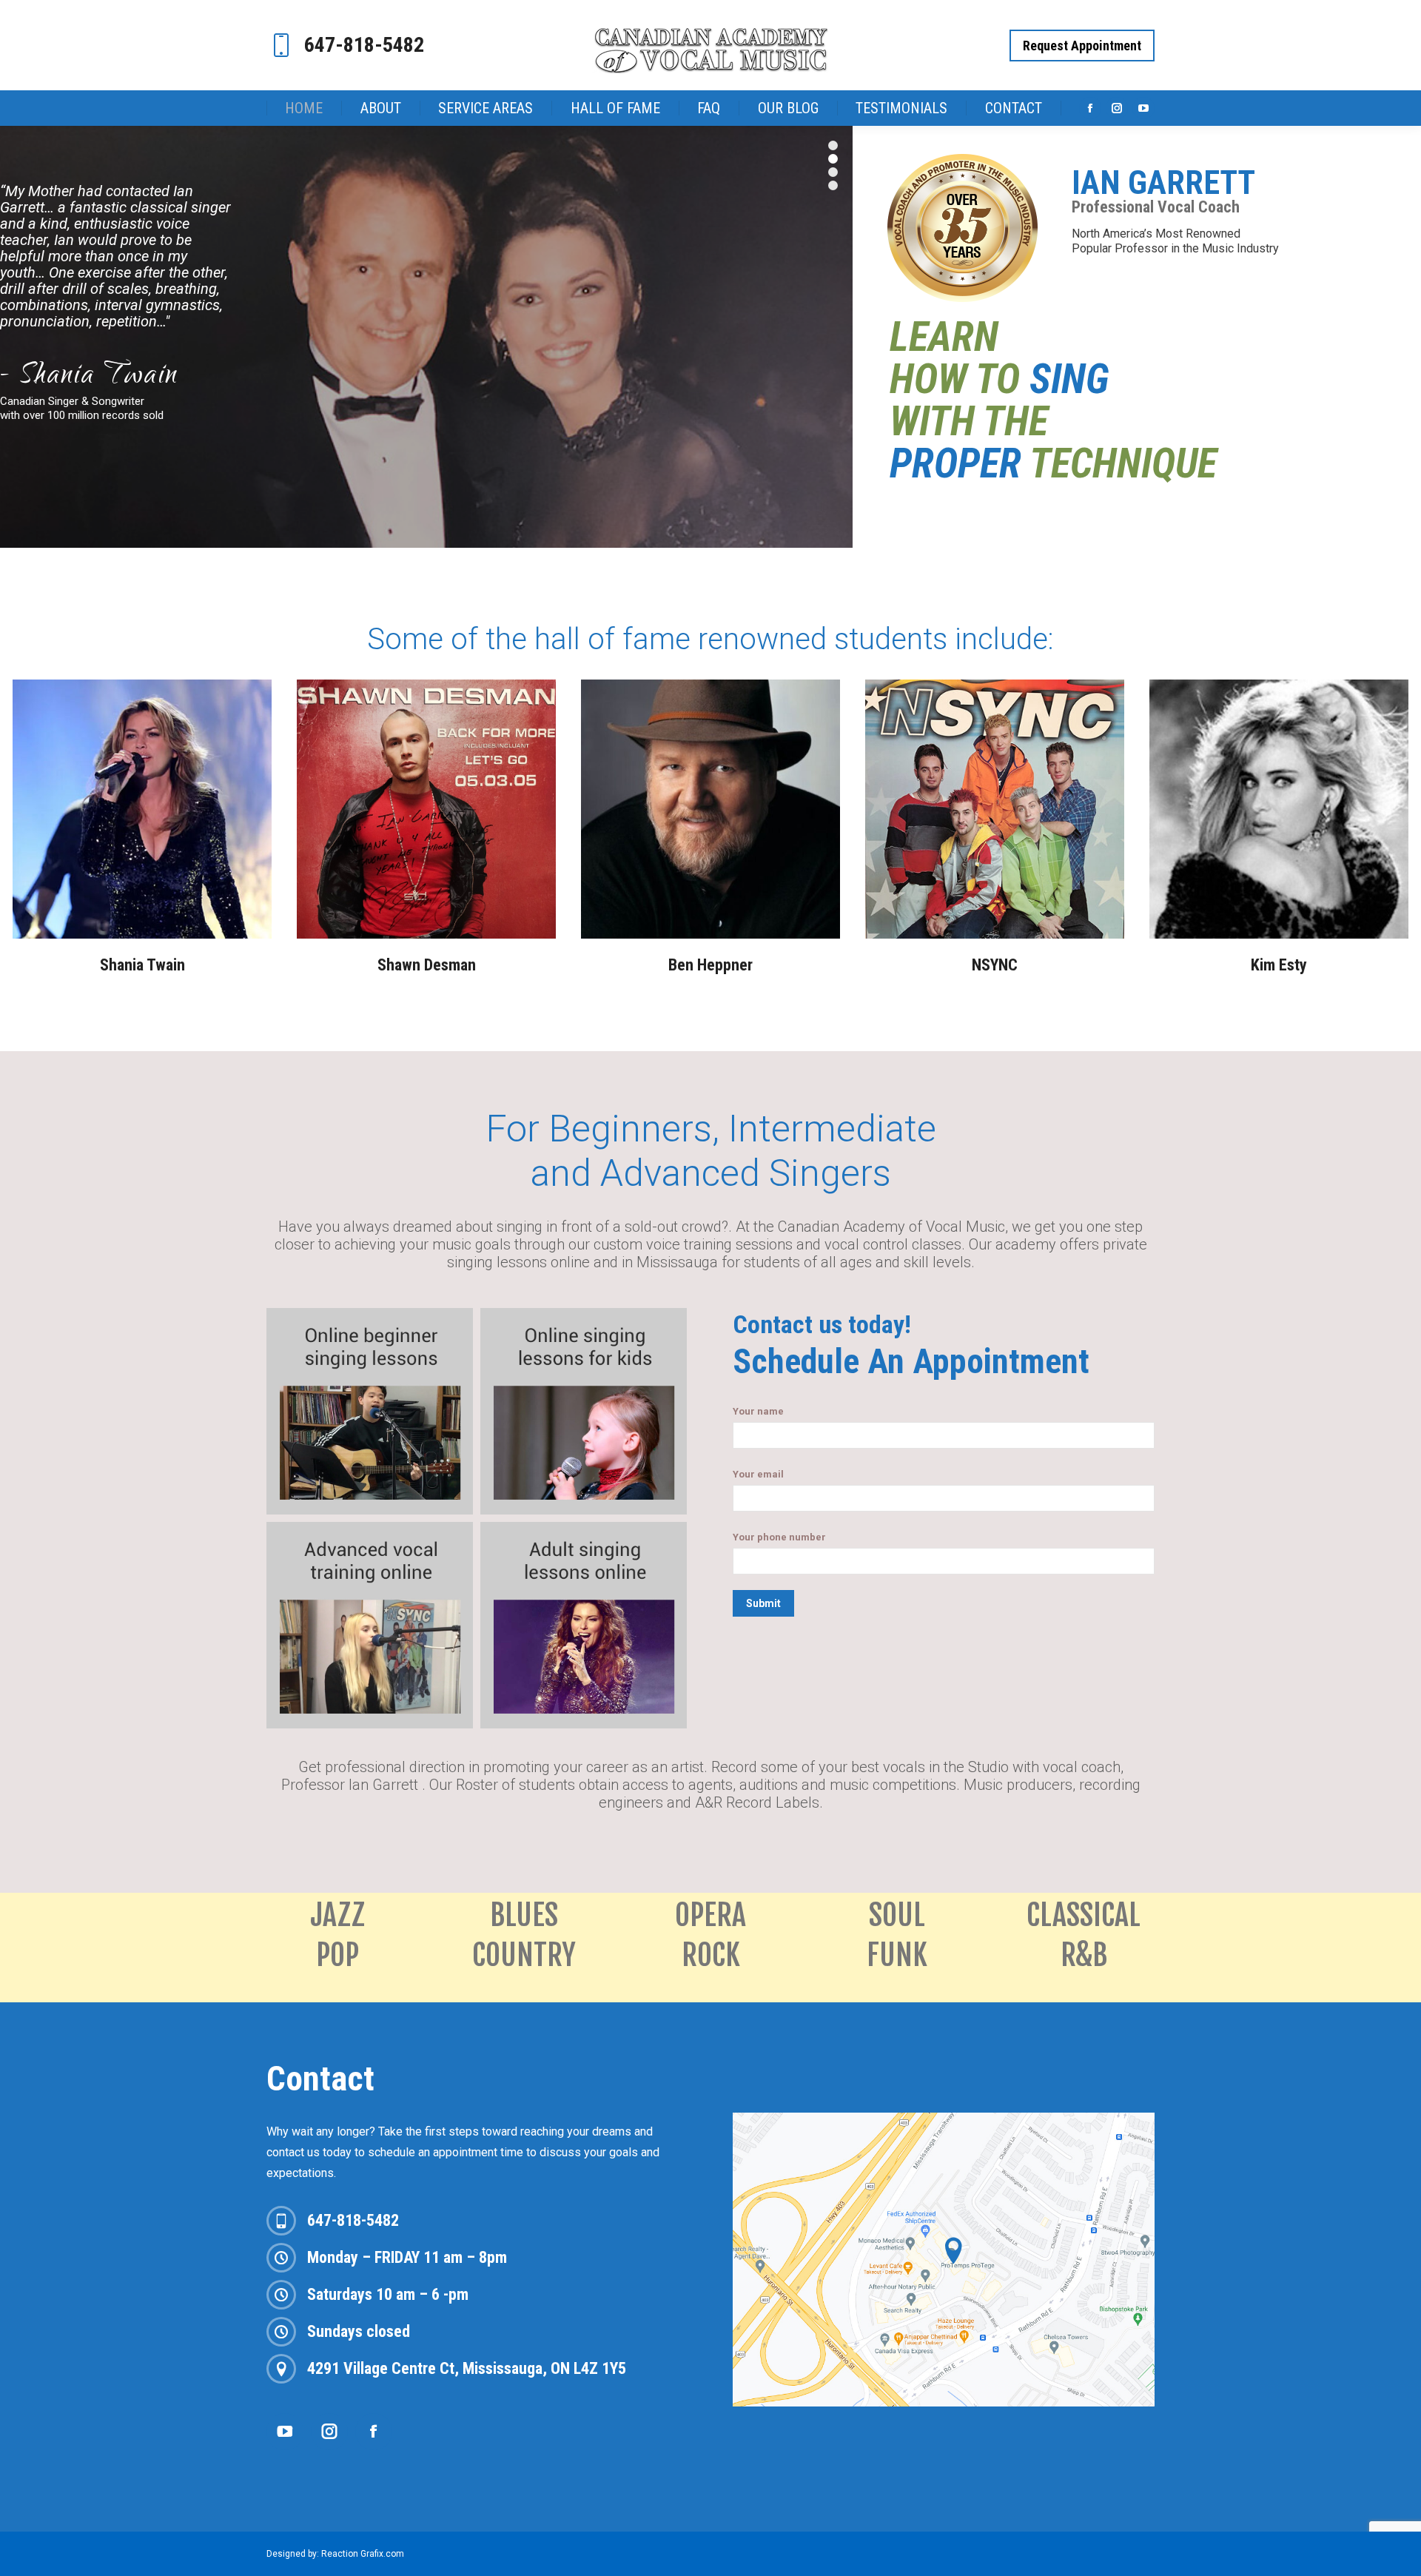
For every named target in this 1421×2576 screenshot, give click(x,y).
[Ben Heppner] (710, 809)
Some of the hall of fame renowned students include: (710, 639)
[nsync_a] (995, 809)
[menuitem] (304, 108)
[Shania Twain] (142, 809)
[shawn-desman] (426, 809)
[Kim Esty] (1279, 809)
